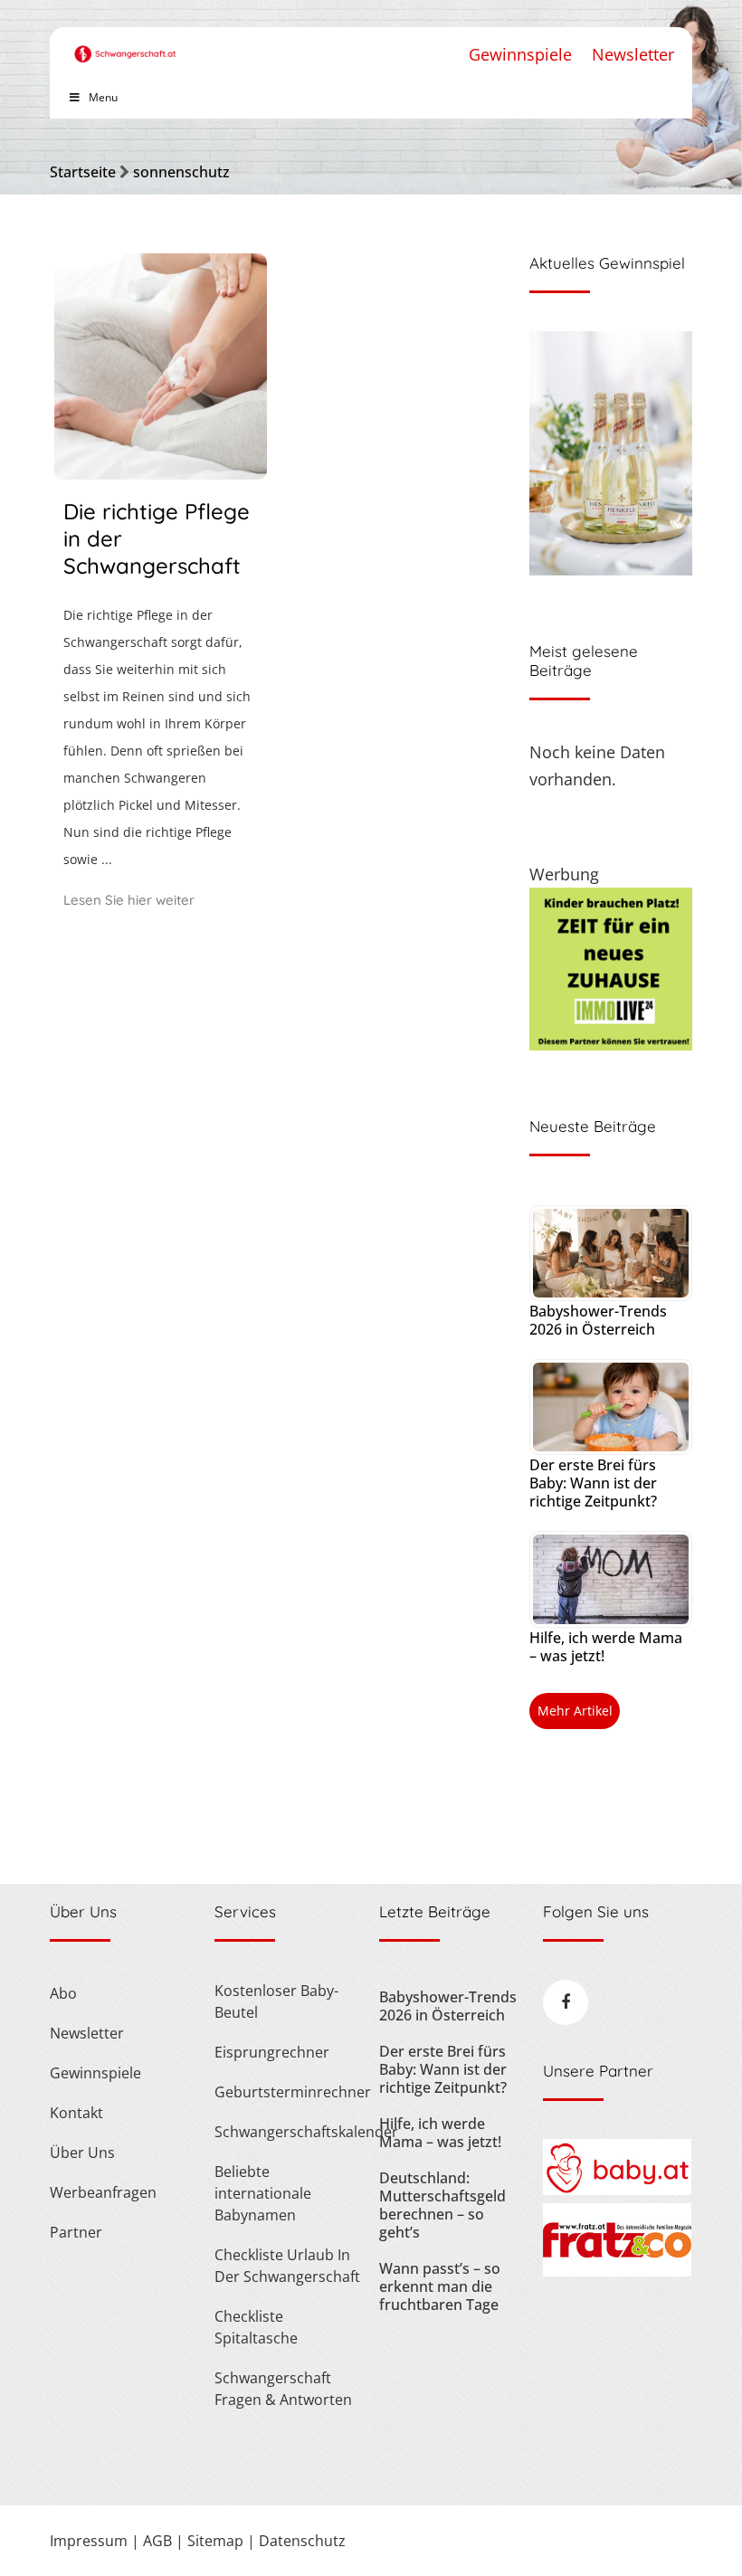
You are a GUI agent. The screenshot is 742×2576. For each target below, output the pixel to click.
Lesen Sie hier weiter (129, 900)
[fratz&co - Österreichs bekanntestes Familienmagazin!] (617, 2271)
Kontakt (76, 2113)
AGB (157, 2541)
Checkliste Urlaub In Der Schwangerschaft (287, 2266)
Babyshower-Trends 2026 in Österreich (598, 1320)
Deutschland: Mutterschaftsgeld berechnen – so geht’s (442, 2205)
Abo (63, 1993)
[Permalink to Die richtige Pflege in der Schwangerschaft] (161, 473)
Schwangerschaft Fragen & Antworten (283, 2389)
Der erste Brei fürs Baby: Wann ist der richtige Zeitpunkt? (593, 1483)
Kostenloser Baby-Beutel (276, 2001)
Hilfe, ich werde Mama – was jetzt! (606, 1647)
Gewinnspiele (520, 54)
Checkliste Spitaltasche (256, 2327)
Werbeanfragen (103, 2192)
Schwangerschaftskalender (288, 2132)
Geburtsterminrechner (288, 2092)
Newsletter (633, 54)
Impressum (89, 2541)
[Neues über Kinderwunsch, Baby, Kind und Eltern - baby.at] (617, 2190)
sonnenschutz (181, 172)
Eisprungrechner (272, 2052)
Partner (76, 2232)
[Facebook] (566, 2002)
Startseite (83, 172)
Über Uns (82, 2153)
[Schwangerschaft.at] (125, 45)
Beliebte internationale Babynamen (263, 2193)
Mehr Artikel (575, 1711)
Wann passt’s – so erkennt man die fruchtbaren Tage (440, 2286)
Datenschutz (302, 2541)
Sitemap (215, 2541)
